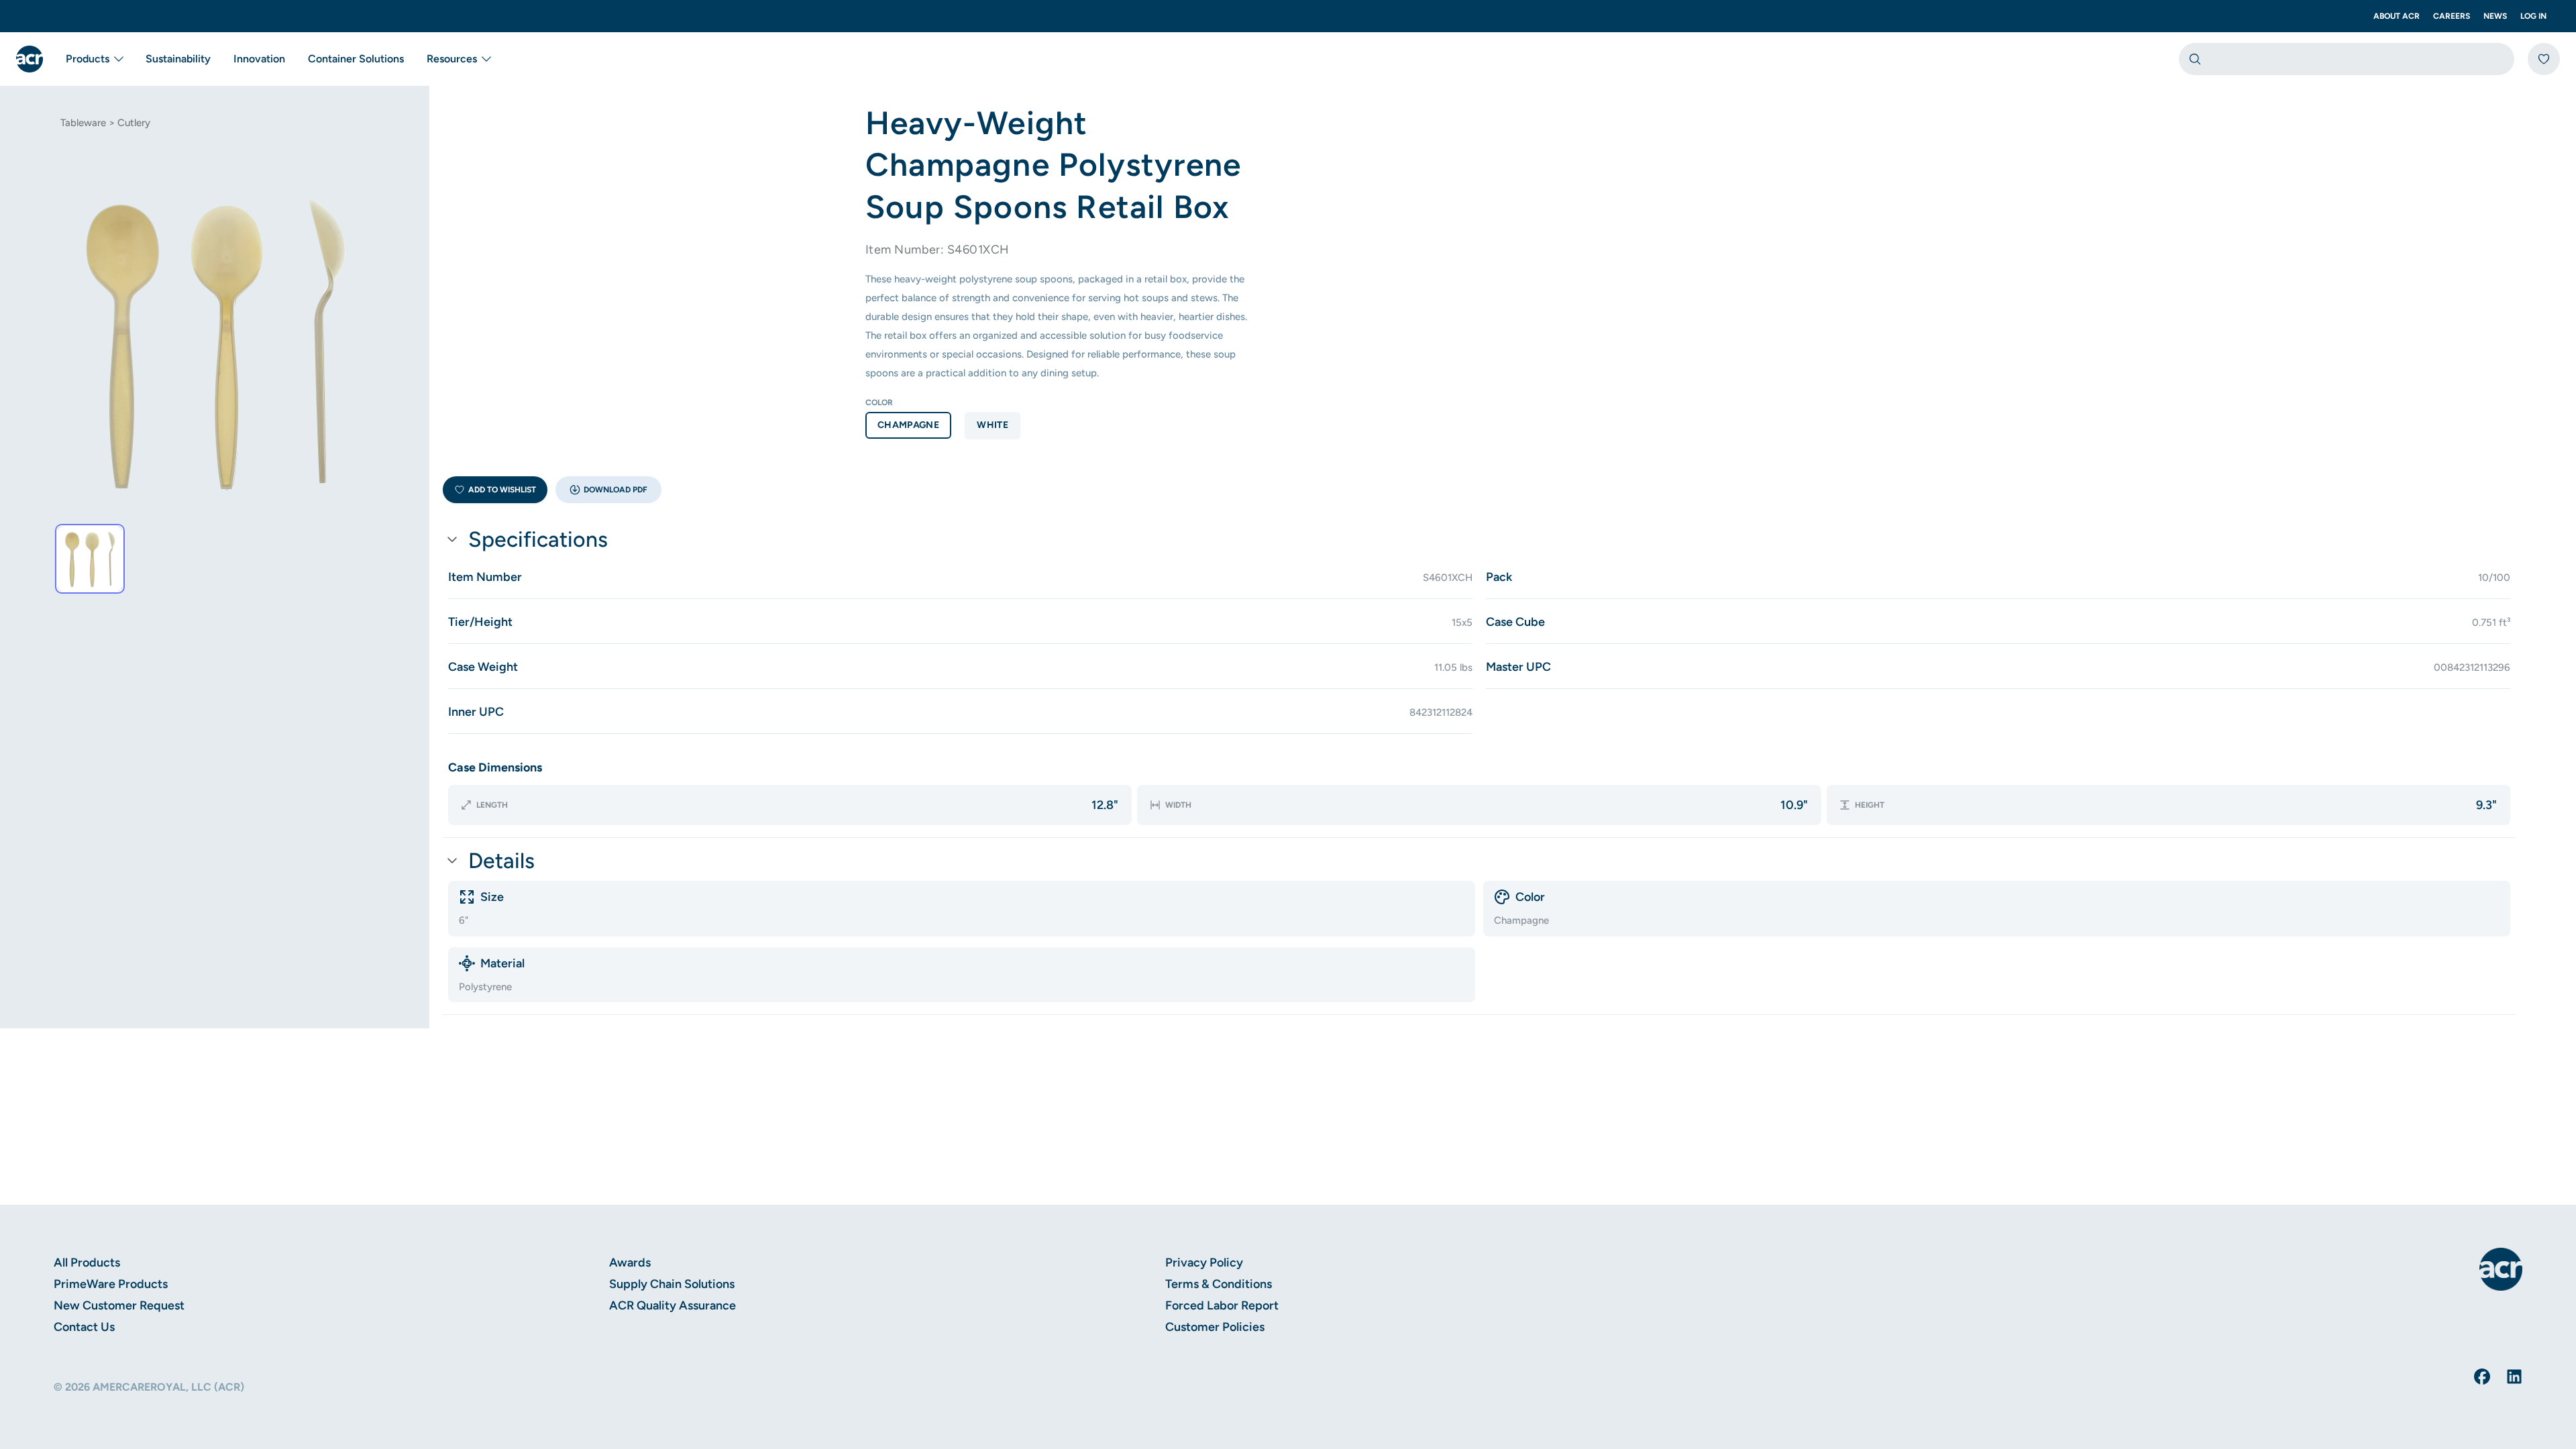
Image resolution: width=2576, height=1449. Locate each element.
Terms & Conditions (1219, 1284)
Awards (630, 1263)
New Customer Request (119, 1305)
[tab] (90, 559)
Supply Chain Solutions (672, 1284)
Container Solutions (356, 59)
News (2495, 16)
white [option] (992, 425)
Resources (452, 59)
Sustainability (178, 59)
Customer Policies (1215, 1327)
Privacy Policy (1204, 1263)
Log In (2533, 16)
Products (88, 59)
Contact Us (84, 1327)
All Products (87, 1263)
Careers (2452, 16)
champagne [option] (908, 425)
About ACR (2397, 16)
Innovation (259, 59)
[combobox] (2347, 59)
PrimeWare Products (111, 1284)
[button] (608, 490)
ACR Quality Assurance (673, 1305)
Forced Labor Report (1222, 1305)
